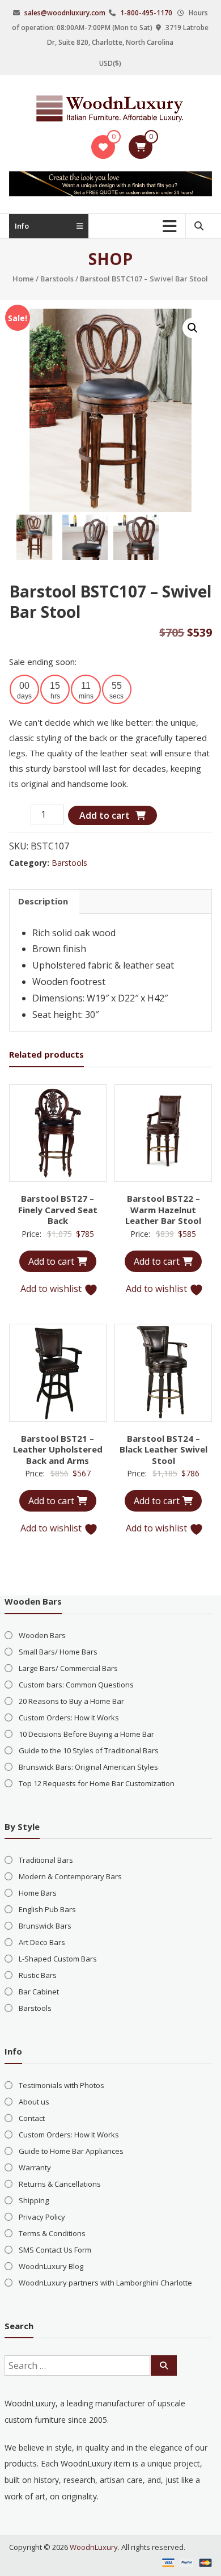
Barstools (57, 279)
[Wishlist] (103, 147)
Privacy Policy (42, 2217)
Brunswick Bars (45, 1926)
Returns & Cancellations (60, 2184)
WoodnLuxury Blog (51, 2266)
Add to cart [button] (51, 1261)
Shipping (34, 2200)
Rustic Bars (38, 1975)
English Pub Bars (47, 1909)
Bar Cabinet (39, 1992)
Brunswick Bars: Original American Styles (88, 1767)
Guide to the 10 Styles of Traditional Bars (89, 1750)
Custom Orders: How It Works (69, 1718)
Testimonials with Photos (61, 2085)
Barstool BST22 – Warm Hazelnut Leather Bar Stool (163, 1209)
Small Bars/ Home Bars (58, 1652)
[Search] (164, 2365)
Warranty (35, 2167)
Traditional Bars (46, 1860)
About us (34, 2102)
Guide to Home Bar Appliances (71, 2151)
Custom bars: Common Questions (76, 1685)
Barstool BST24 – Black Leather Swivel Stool (163, 1449)
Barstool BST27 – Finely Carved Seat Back (58, 1209)
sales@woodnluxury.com (65, 13)
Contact (32, 2118)
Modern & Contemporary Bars (70, 1876)
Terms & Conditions (52, 2233)
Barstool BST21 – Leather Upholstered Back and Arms (58, 1449)
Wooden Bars (42, 1635)
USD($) (110, 63)
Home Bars (38, 1893)
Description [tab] (43, 901)
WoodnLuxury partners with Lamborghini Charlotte (105, 2283)
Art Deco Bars (42, 1942)
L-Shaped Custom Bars (58, 1959)
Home (23, 279)
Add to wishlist (52, 1289)
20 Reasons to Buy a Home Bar (71, 1701)
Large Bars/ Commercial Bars (68, 1668)
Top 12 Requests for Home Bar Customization (97, 1783)
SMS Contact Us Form (55, 2250)
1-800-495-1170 (146, 13)
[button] (193, 328)
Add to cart (105, 815)
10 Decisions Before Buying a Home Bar (86, 1734)
